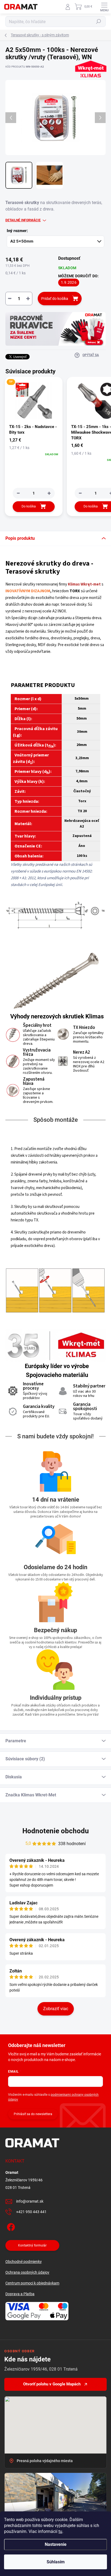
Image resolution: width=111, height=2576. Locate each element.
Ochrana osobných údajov (27, 2272)
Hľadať (99, 22)
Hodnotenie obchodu (56, 1831)
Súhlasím (56, 2562)
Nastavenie (56, 2544)
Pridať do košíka (55, 299)
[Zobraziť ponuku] (55, 329)
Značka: (89, 83)
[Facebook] (10, 2226)
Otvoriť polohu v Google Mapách (52, 2384)
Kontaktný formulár (32, 2245)
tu (60, 2531)
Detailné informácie (23, 220)
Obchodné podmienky (24, 2262)
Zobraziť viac (56, 2009)
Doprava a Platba (20, 2294)
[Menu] (104, 7)
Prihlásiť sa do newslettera (33, 2114)
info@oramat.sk (30, 2201)
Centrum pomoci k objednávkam (32, 2283)
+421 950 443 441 (31, 2212)
